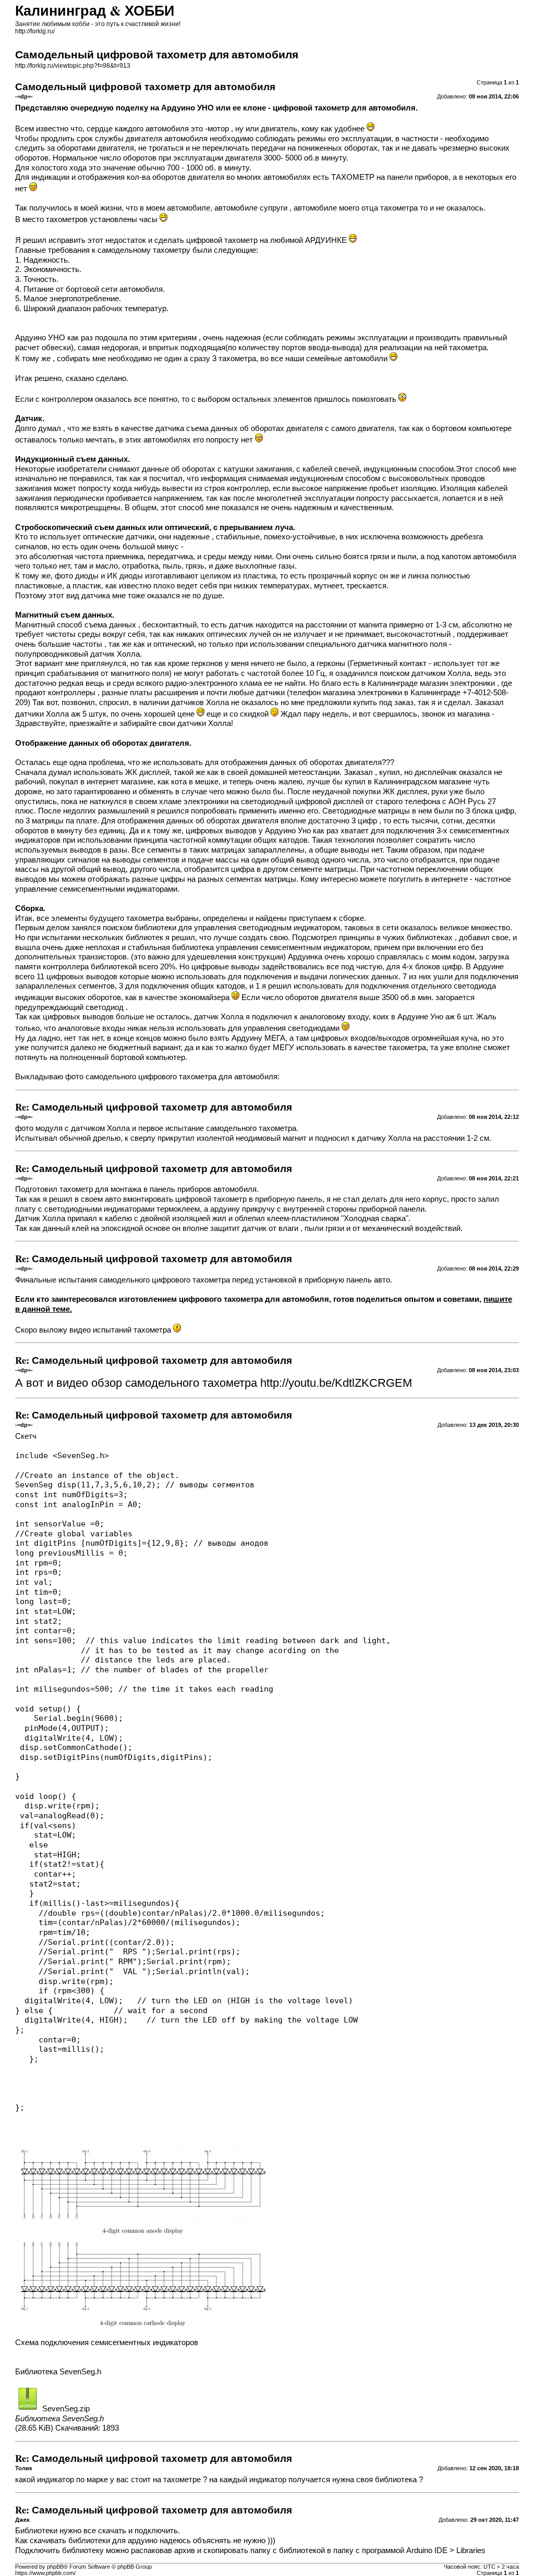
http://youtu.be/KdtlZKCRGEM (336, 1383)
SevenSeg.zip (66, 2409)
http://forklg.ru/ (35, 31)
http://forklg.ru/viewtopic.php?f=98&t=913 (73, 66)
